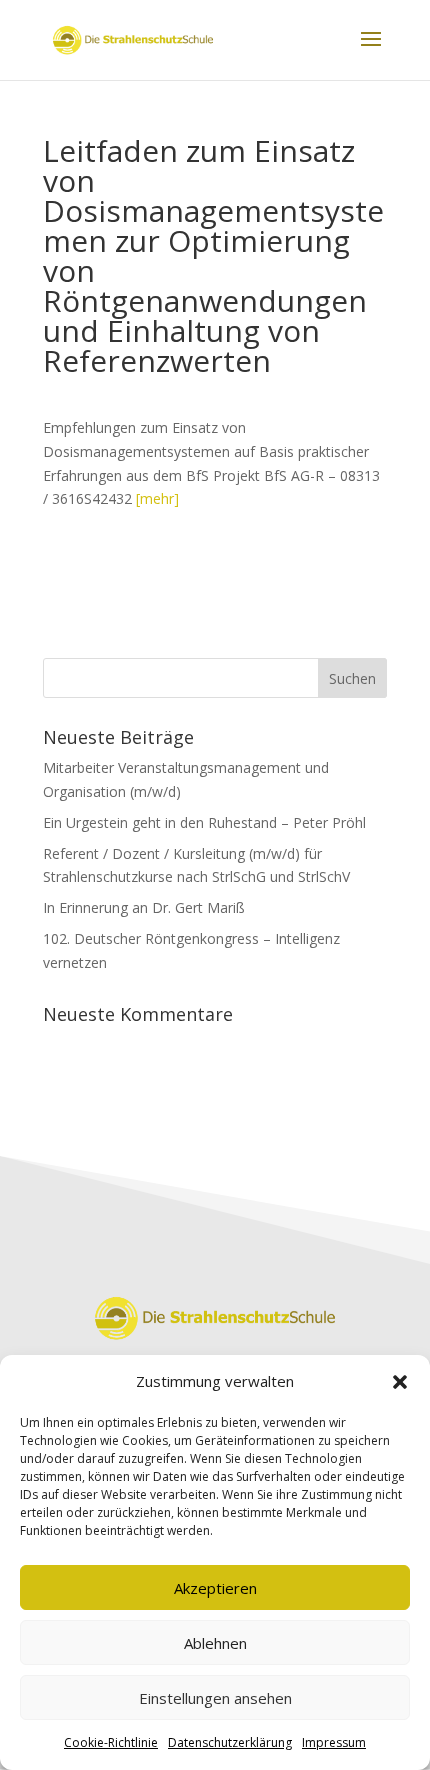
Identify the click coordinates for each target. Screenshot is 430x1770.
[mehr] (157, 498)
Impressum (334, 1742)
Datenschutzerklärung (230, 1742)
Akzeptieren (215, 1588)
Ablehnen (215, 1643)
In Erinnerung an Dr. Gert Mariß (144, 907)
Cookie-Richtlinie (111, 1742)
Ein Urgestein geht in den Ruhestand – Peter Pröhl (204, 822)
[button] (400, 1382)
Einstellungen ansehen (215, 1698)
